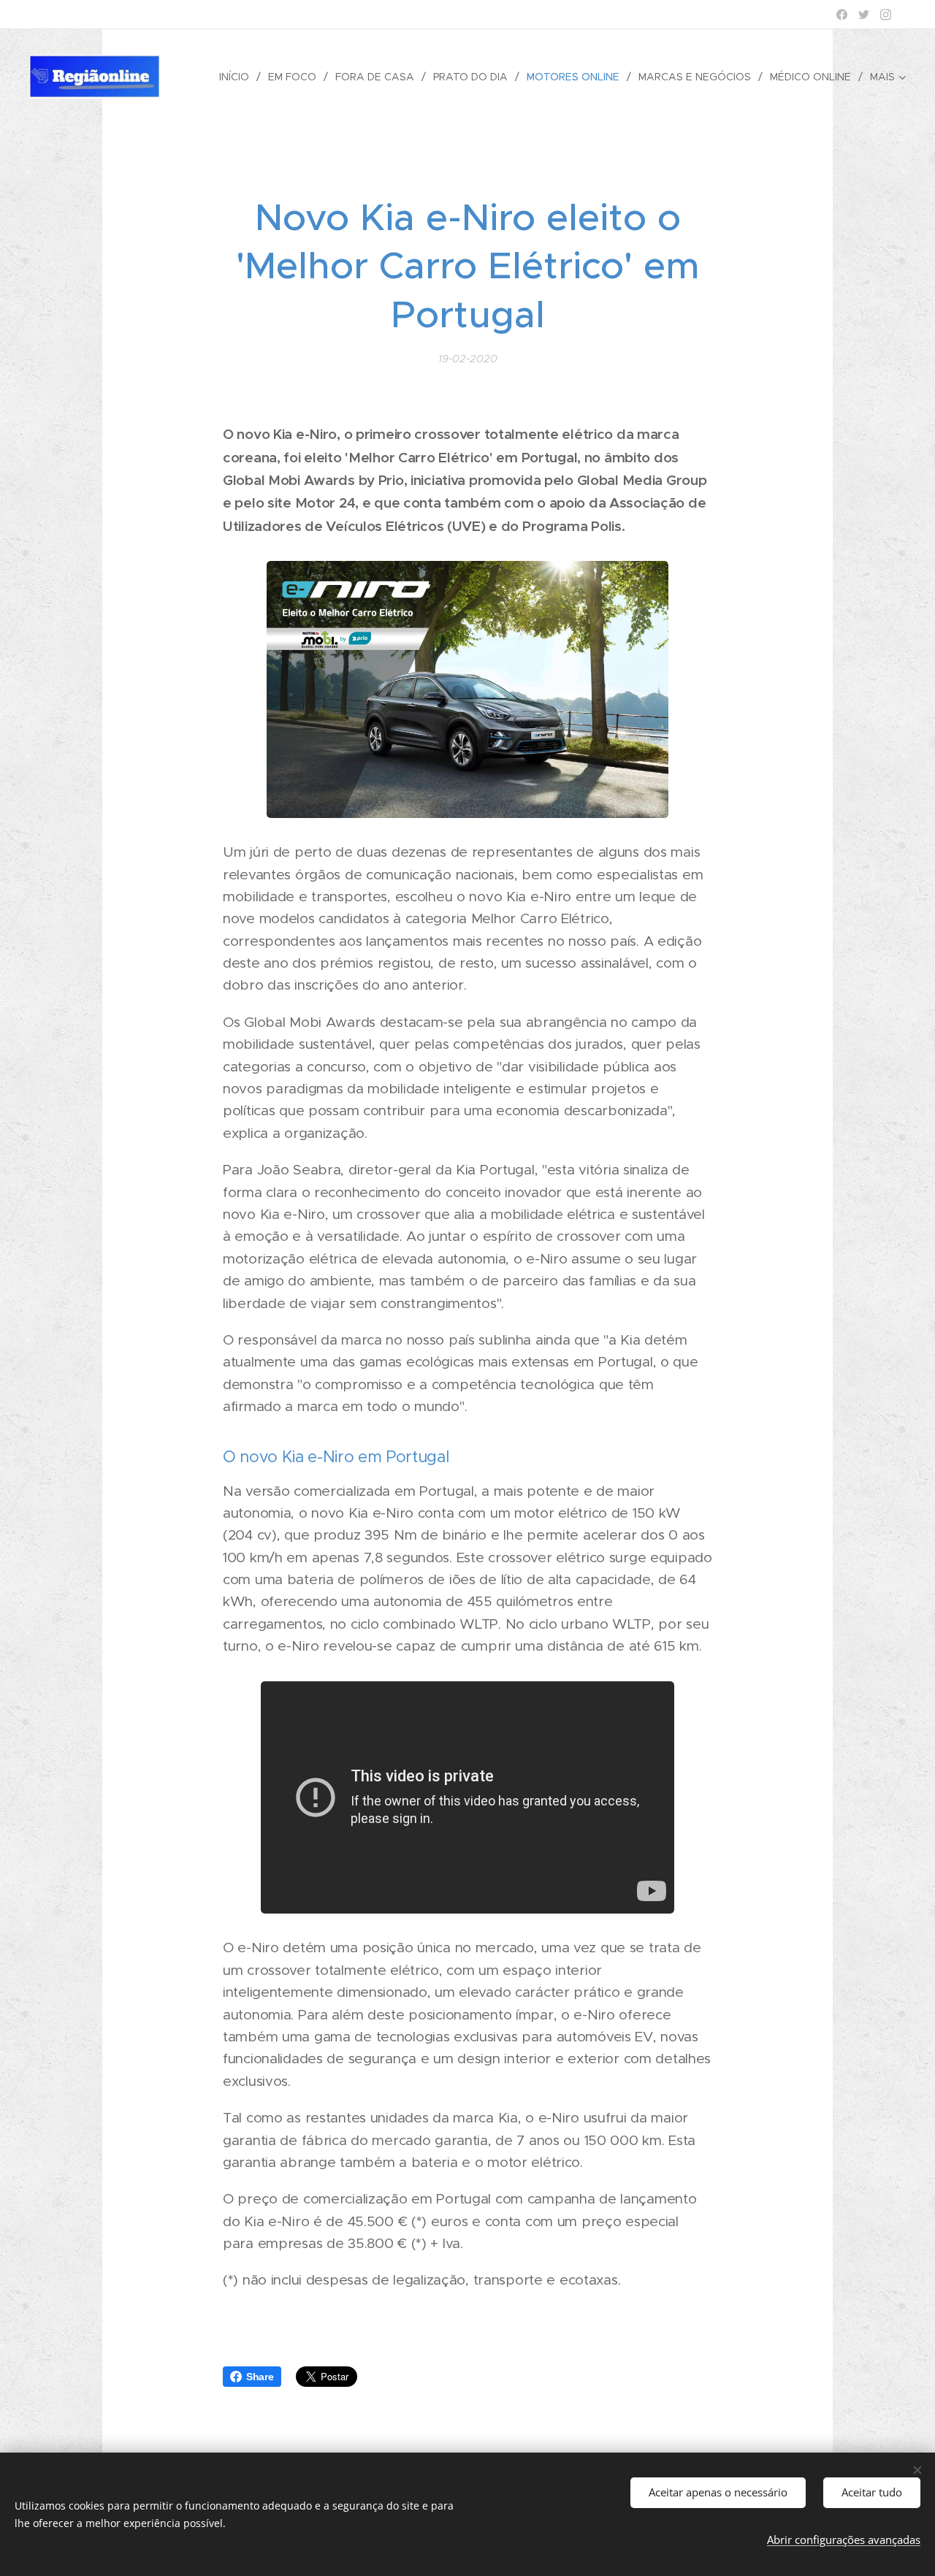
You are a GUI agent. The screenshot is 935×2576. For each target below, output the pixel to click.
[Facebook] (842, 15)
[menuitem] (238, 77)
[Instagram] (886, 15)
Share (260, 2377)
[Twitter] (864, 15)
